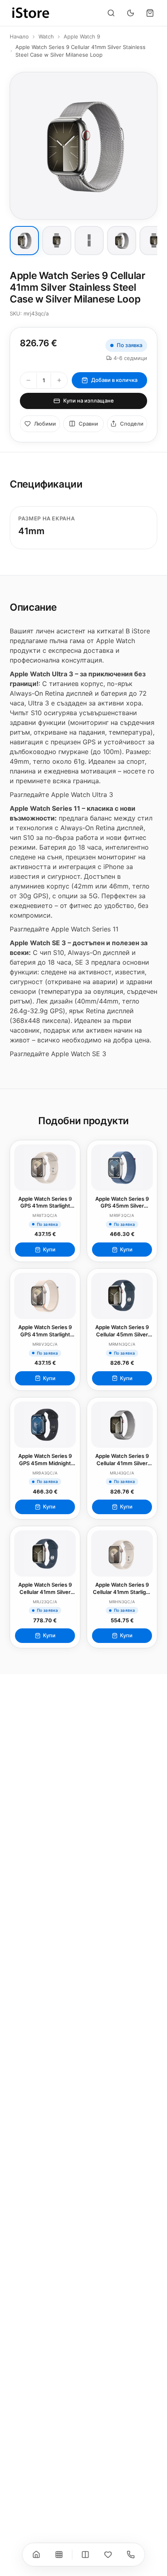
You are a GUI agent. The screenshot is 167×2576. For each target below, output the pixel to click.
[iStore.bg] (31, 13)
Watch (46, 36)
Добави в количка (114, 380)
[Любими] (108, 2555)
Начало (19, 36)
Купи (49, 1249)
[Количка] (150, 13)
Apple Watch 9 (82, 36)
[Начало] (36, 2555)
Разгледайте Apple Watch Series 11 (64, 929)
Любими (45, 424)
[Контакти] (131, 2555)
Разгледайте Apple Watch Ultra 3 (61, 795)
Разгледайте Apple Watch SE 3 (58, 1054)
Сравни (88, 424)
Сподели (132, 424)
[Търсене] (111, 13)
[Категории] (59, 2555)
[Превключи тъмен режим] (131, 13)
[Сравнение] (86, 2555)
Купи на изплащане (89, 401)
